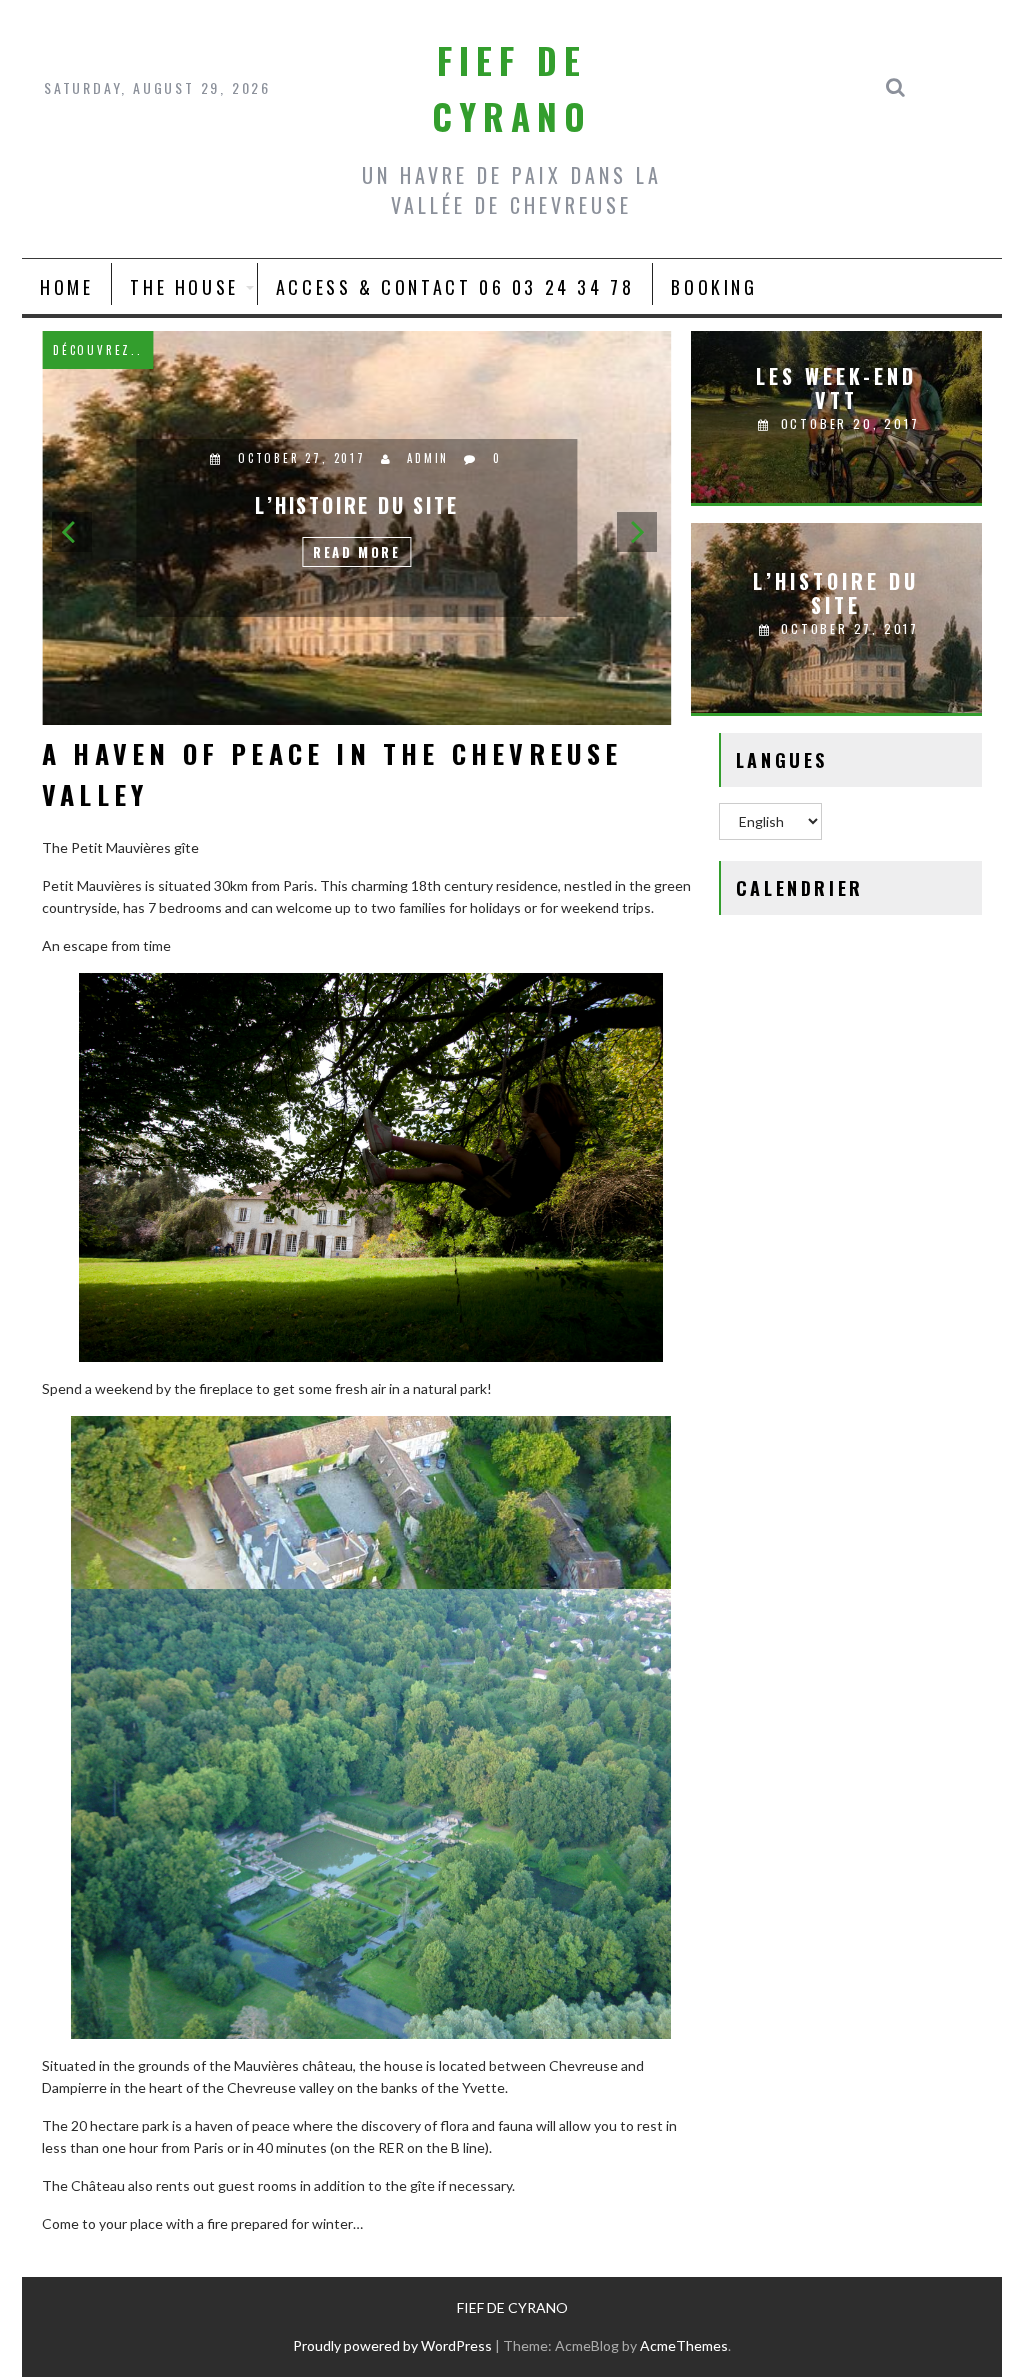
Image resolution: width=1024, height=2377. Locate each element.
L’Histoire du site (836, 593)
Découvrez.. (100, 350)
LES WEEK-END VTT (836, 388)
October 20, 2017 (304, 458)
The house (184, 287)
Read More (359, 552)
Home (66, 287)
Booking (714, 287)
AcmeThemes (684, 2345)
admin (430, 458)
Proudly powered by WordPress (392, 2345)
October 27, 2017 (847, 628)
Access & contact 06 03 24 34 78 (455, 287)
